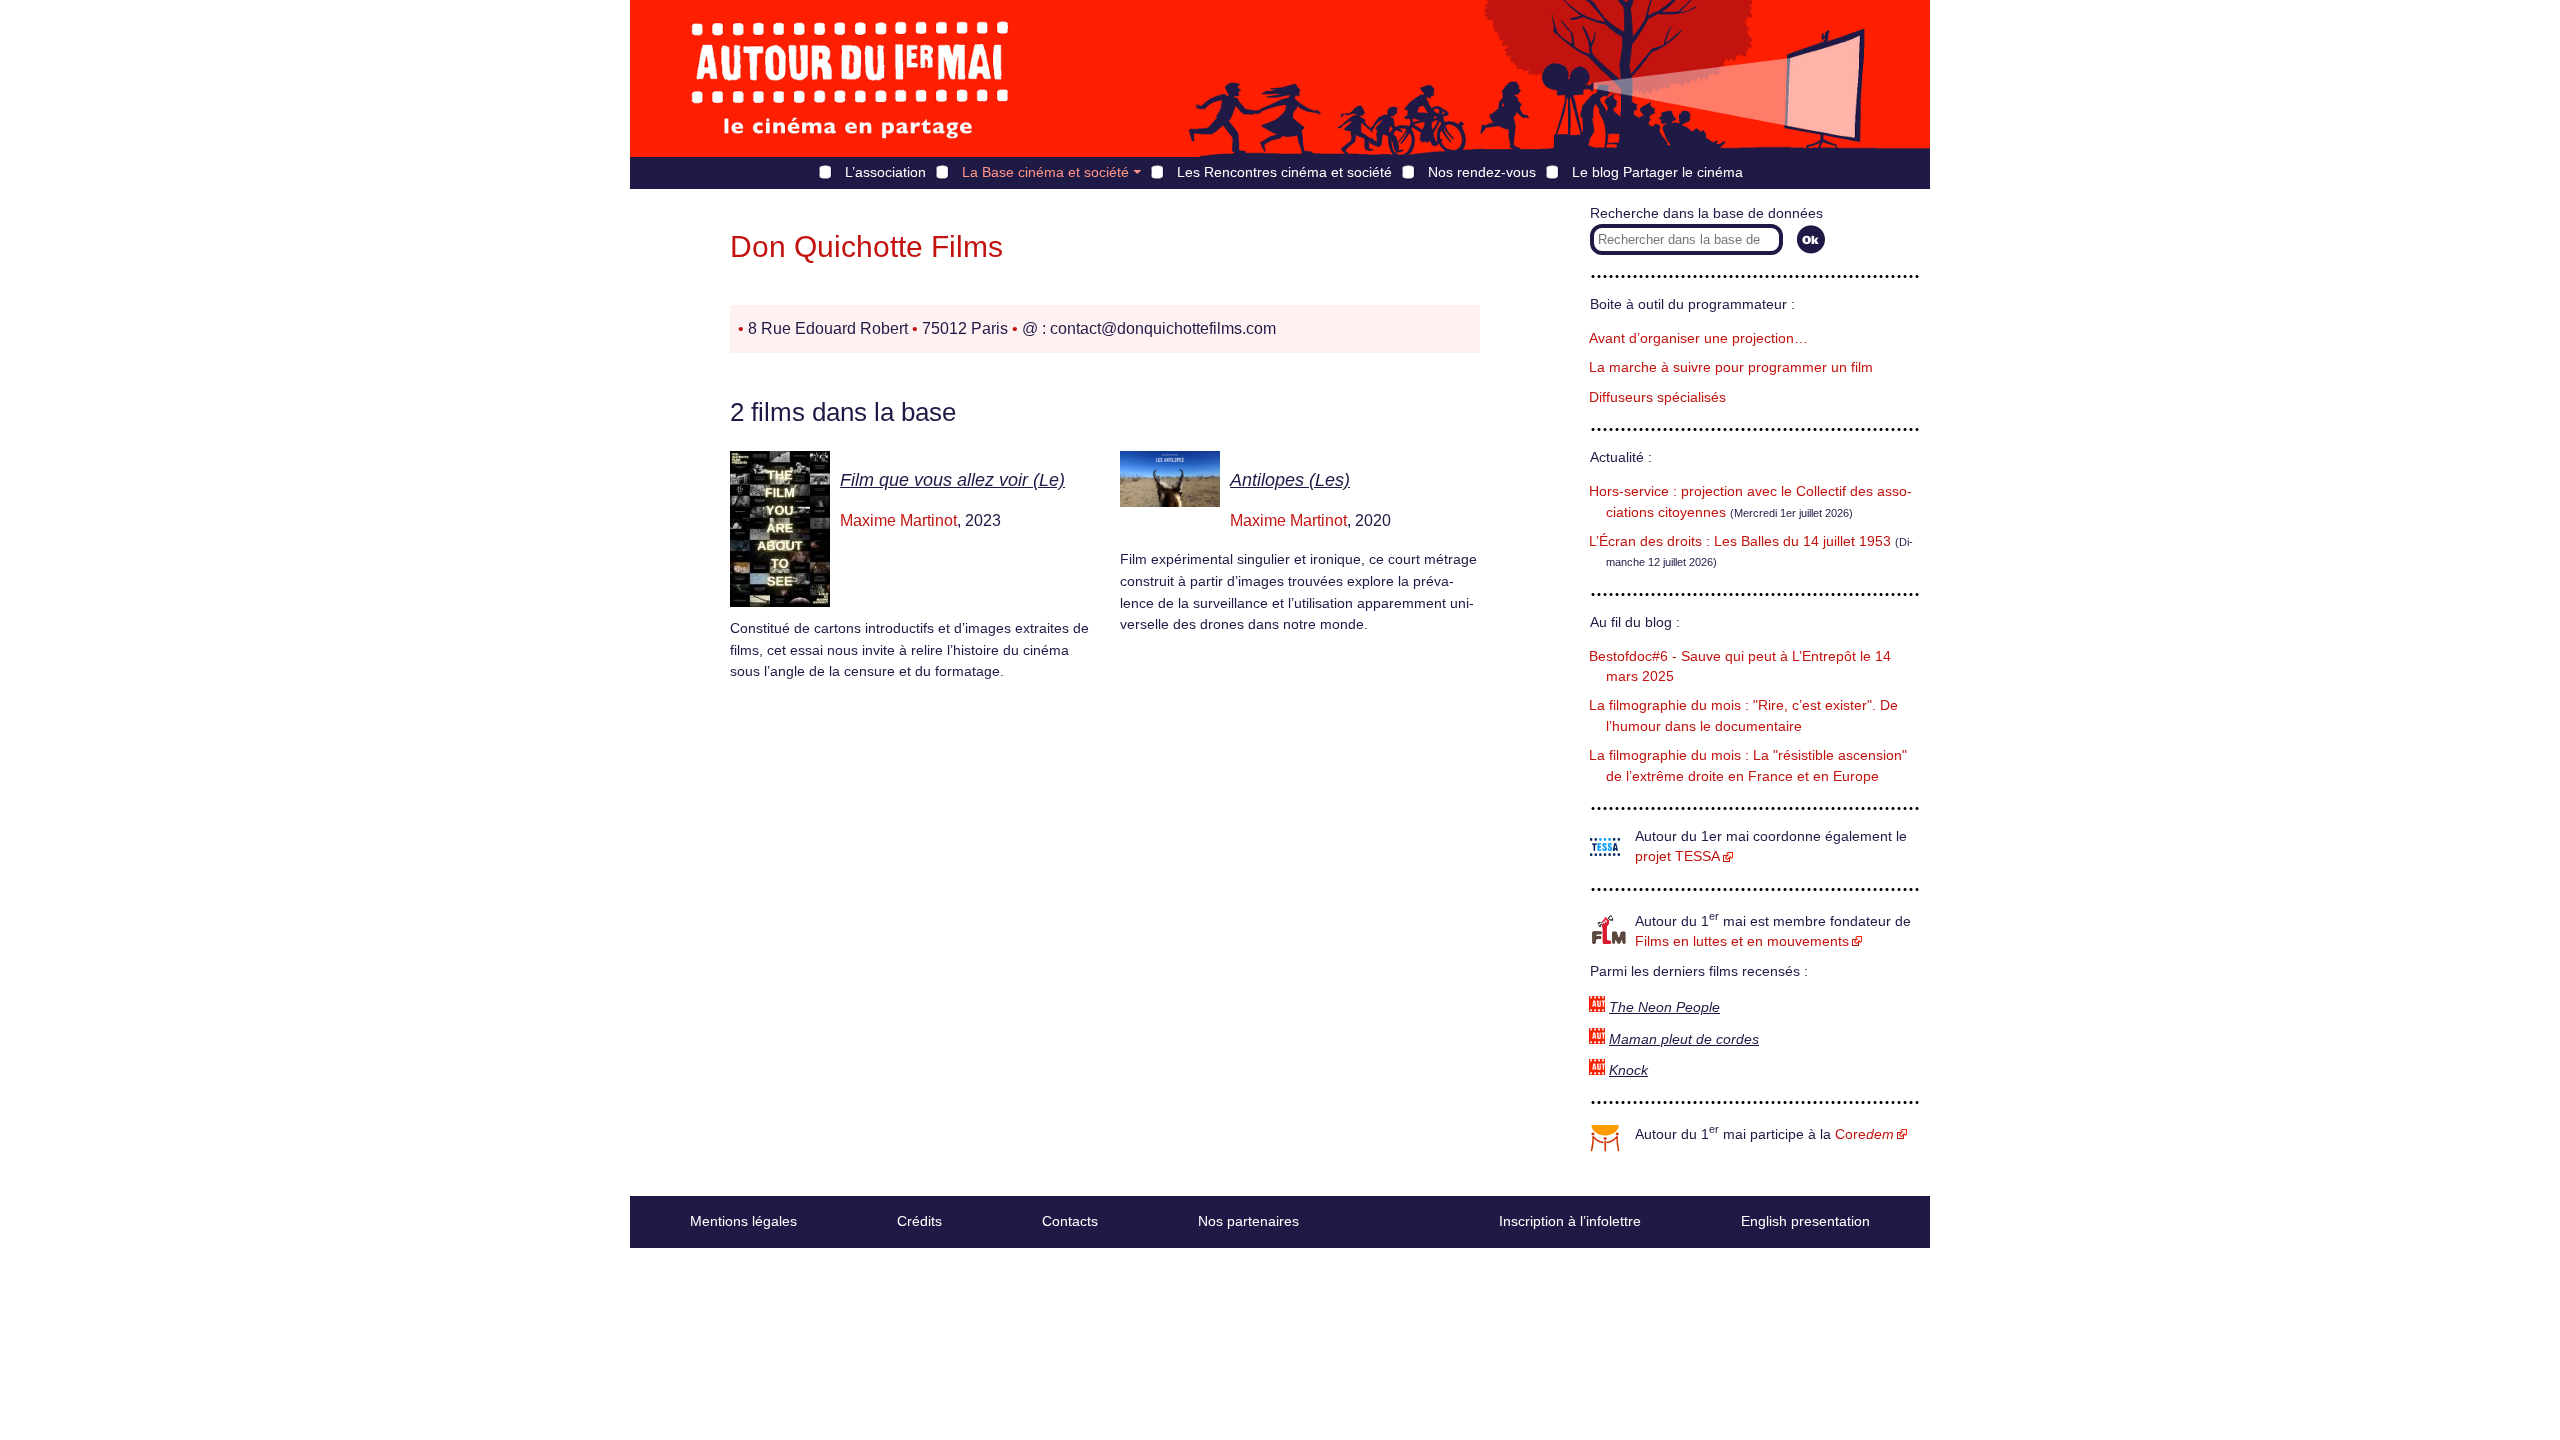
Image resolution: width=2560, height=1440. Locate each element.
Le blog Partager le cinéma (1657, 172)
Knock (1628, 1070)
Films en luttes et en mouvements (1742, 941)
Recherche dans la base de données (1706, 213)
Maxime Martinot (898, 520)
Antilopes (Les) (1290, 480)
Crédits (919, 1221)
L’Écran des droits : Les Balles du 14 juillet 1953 (1740, 541)
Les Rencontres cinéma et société (1284, 172)
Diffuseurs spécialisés (1657, 397)
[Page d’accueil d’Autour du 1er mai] (850, 78)
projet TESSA (1677, 856)
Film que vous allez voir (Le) (952, 480)
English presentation (1805, 1221)
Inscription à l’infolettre (1570, 1221)
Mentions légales (743, 1221)
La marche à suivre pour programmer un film (1731, 367)
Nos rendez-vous (1482, 172)
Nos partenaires (1248, 1221)
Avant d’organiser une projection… (1698, 338)
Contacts (1070, 1221)
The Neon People (1664, 1007)
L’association (885, 172)
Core (1864, 1134)
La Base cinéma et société (1045, 172)
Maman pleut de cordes (1684, 1039)
